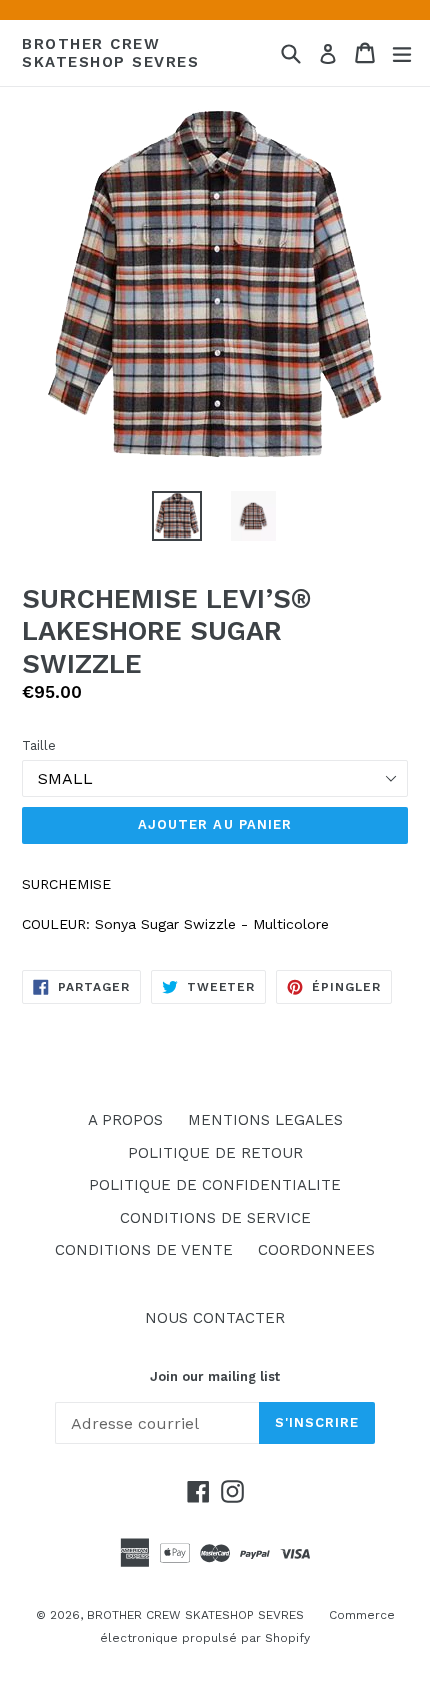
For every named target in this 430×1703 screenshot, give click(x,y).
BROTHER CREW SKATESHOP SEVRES (110, 53)
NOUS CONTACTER (215, 1318)
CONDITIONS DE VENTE (144, 1250)
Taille (39, 745)
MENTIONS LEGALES (265, 1120)
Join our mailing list (215, 1376)
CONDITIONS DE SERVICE (215, 1218)
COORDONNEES (316, 1250)
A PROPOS (125, 1120)
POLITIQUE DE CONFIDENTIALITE (215, 1185)
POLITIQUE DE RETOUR (215, 1153)
